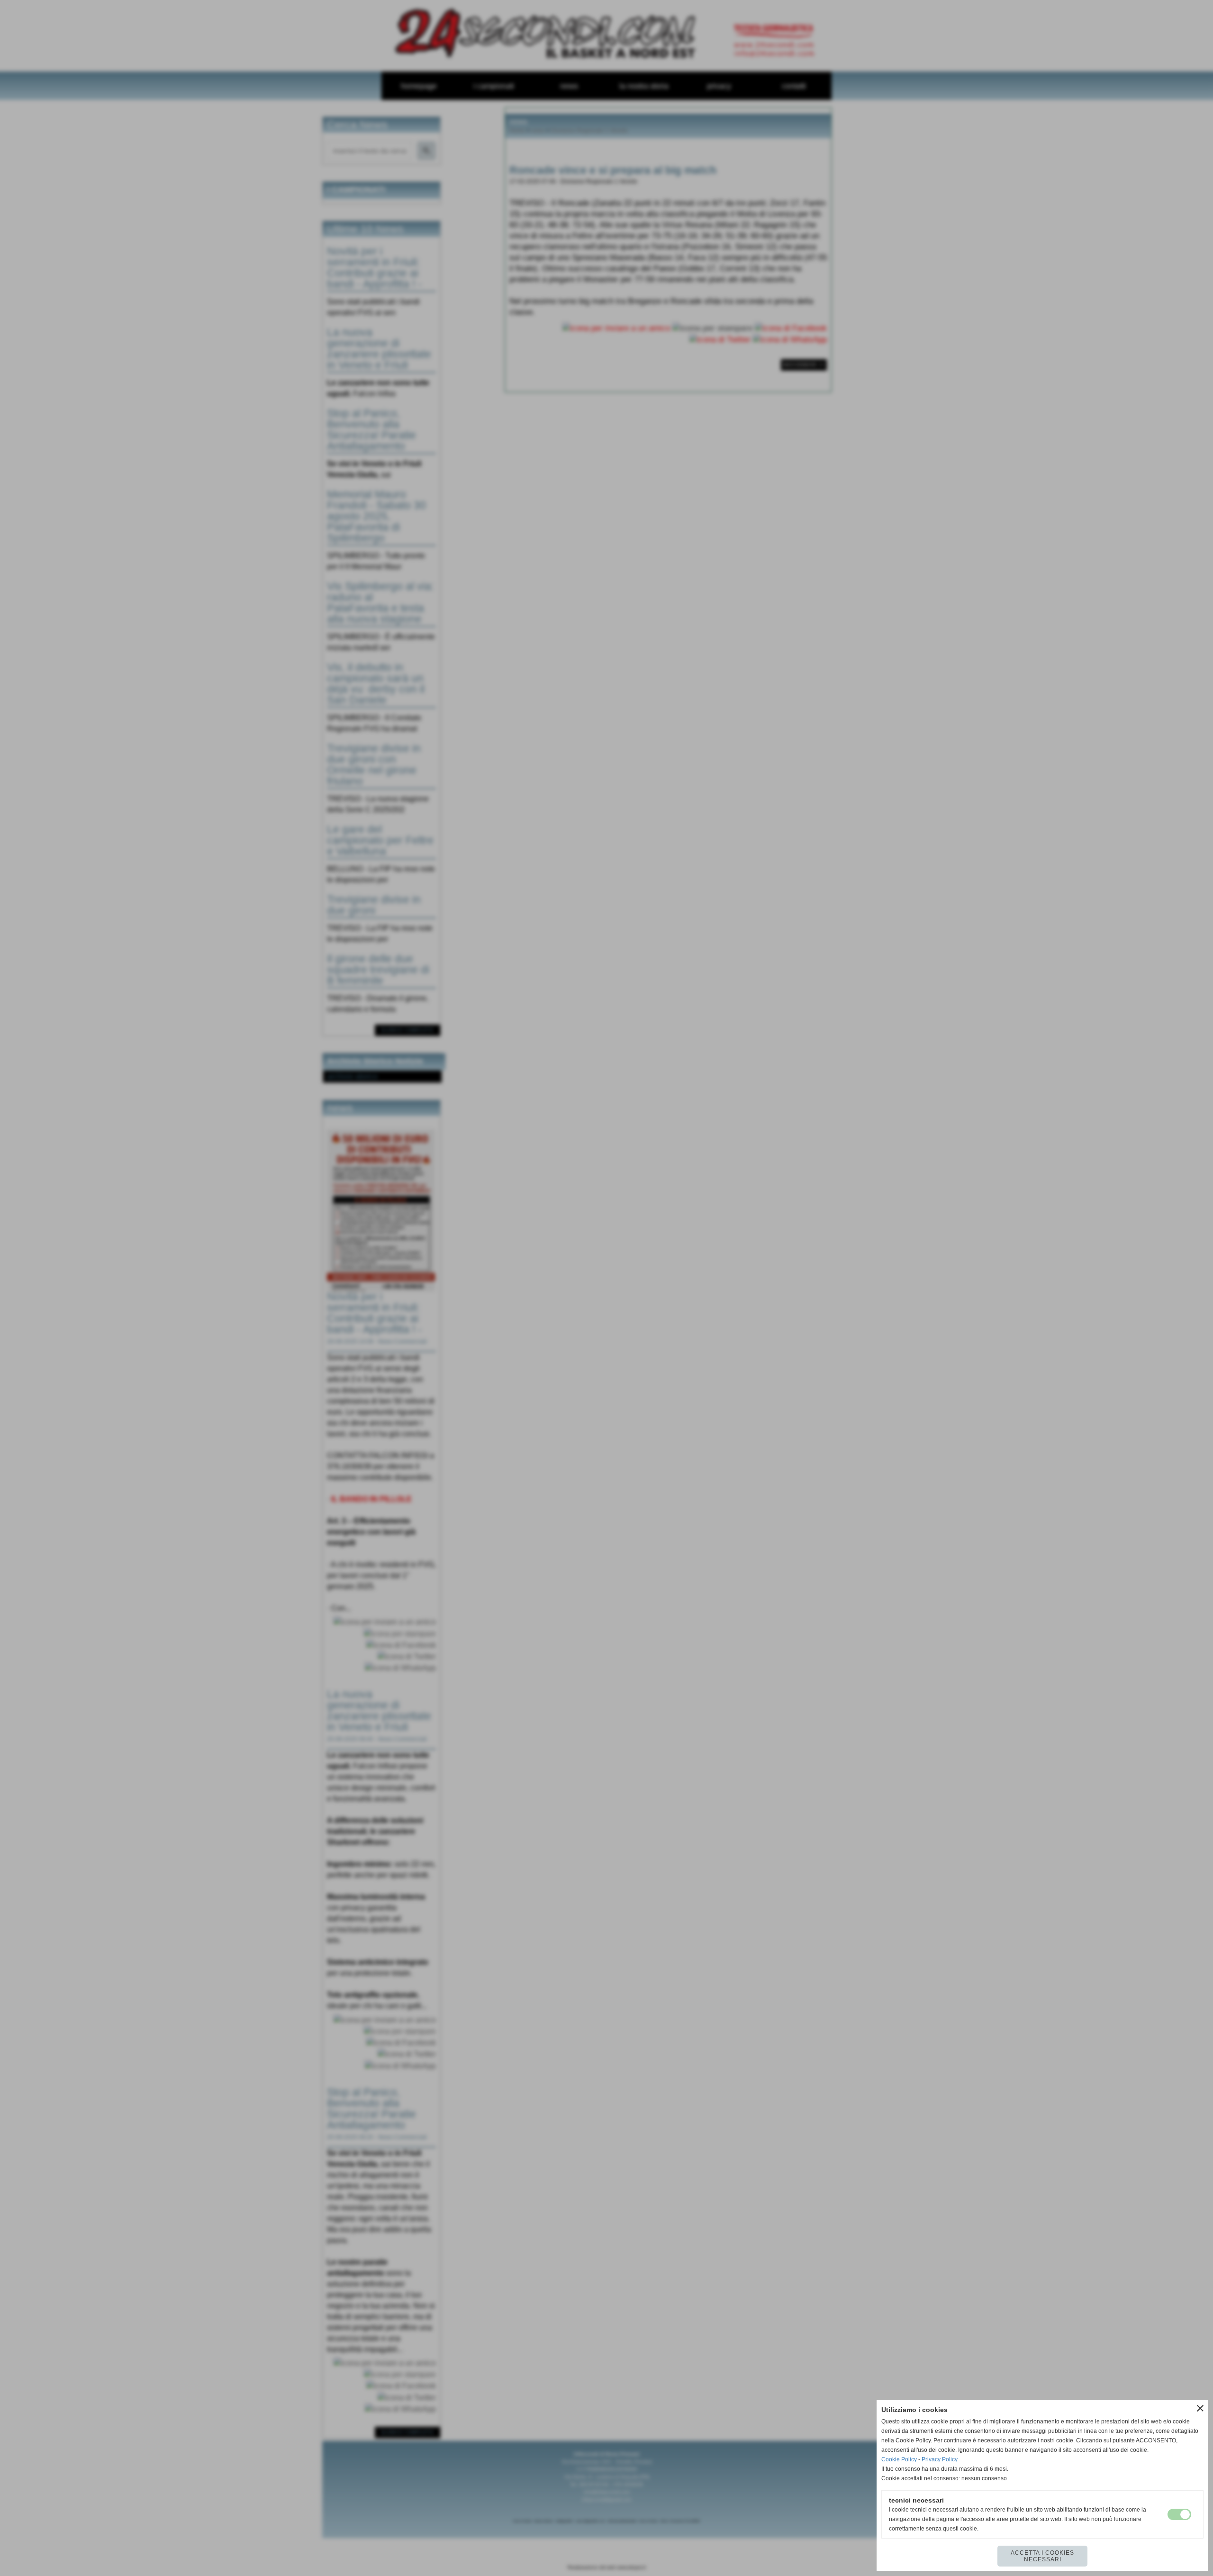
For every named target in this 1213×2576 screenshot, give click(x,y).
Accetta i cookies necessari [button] (1042, 2556)
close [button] (1200, 2408)
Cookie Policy (899, 2459)
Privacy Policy (940, 2459)
